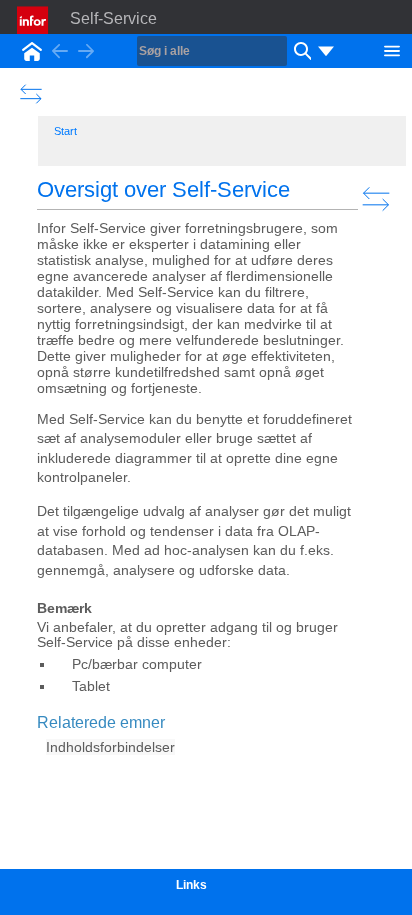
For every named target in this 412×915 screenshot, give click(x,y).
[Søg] (300, 51)
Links (191, 885)
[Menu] (392, 49)
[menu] (326, 51)
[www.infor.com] (34, 20)
